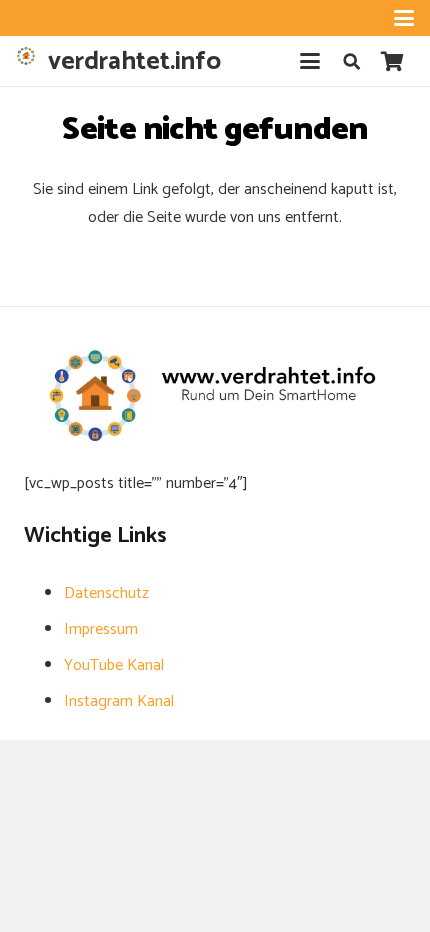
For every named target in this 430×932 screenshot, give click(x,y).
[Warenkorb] (392, 61)
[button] (404, 18)
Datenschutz (106, 593)
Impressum (101, 629)
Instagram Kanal (119, 701)
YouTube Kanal (114, 665)
